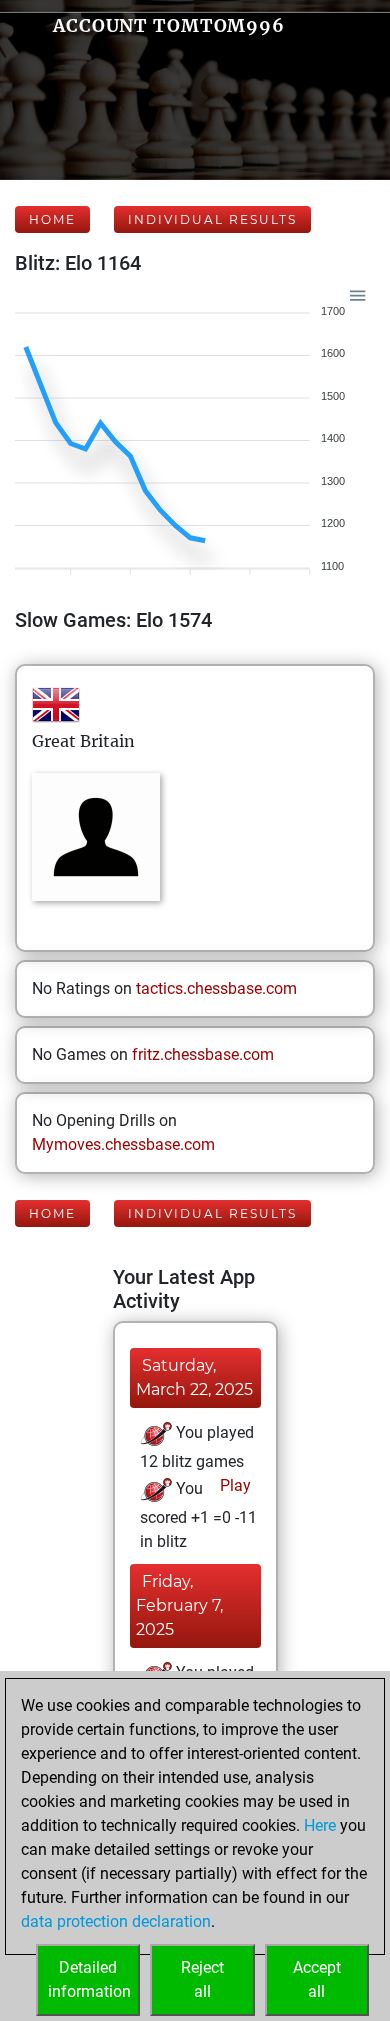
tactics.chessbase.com (216, 988)
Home (52, 219)
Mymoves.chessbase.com (123, 1144)
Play (233, 1485)
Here (320, 1825)
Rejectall (202, 1979)
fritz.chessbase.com (203, 1054)
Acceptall (317, 1979)
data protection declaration (116, 1921)
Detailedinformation (89, 1979)
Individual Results (212, 219)
